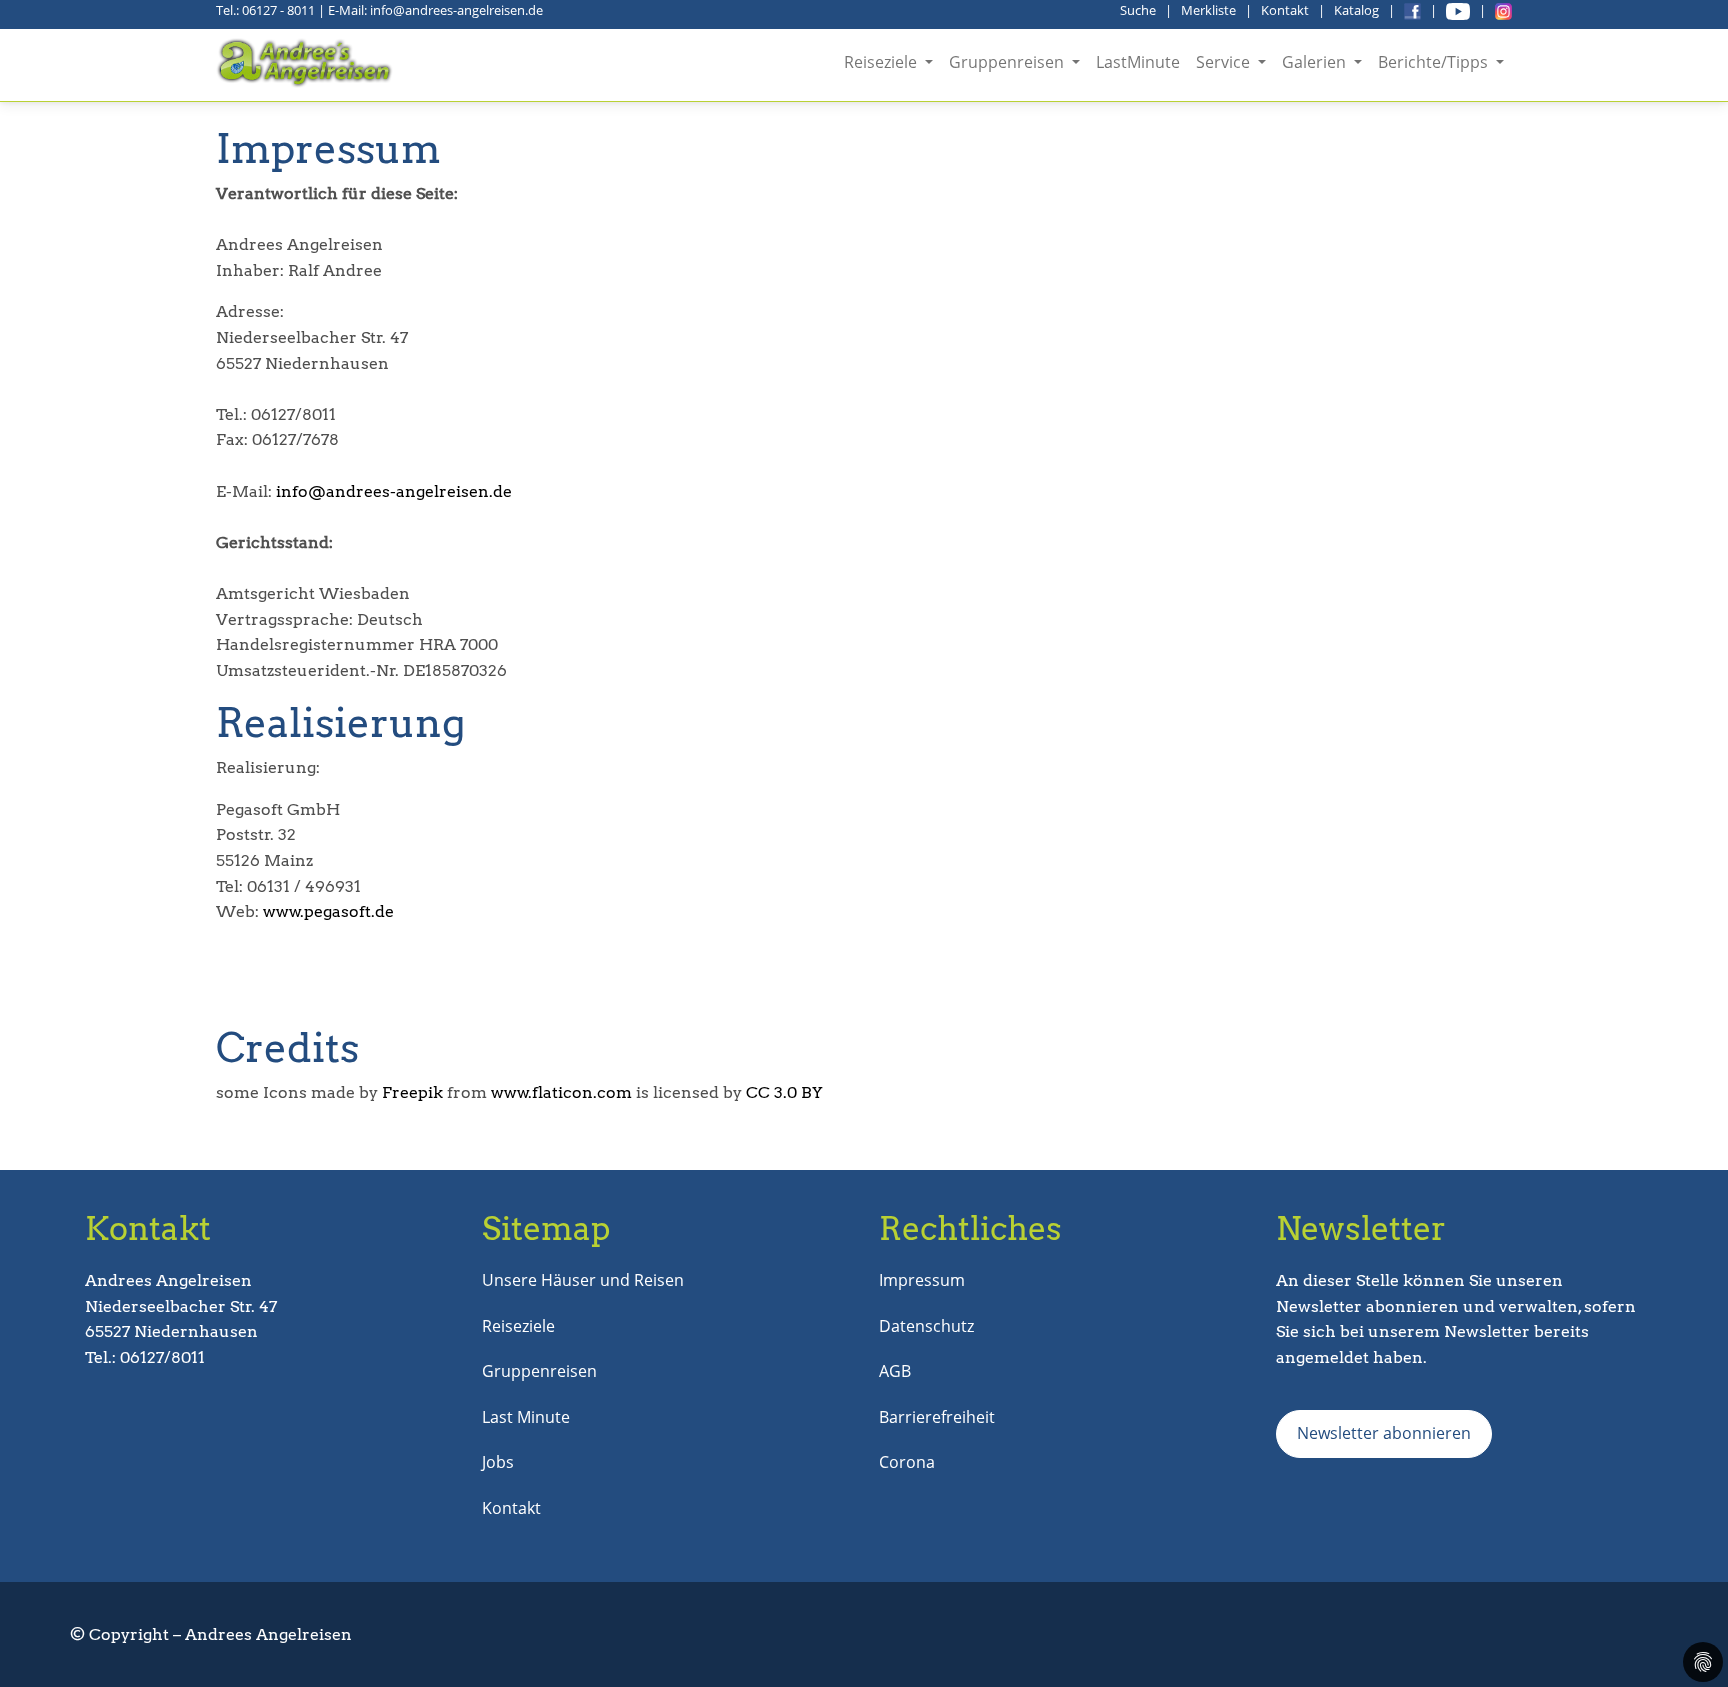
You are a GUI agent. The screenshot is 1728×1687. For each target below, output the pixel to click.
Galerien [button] (1316, 62)
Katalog (1356, 10)
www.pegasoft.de (328, 911)
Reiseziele (518, 1326)
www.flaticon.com (561, 1092)
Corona (907, 1462)
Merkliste (1208, 10)
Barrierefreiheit (937, 1417)
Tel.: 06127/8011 (145, 1357)
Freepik (412, 1092)
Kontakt (1285, 10)
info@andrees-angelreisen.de (394, 491)
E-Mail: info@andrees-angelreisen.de (435, 10)
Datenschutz (926, 1326)
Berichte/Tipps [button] (1435, 62)
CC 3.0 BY (784, 1092)
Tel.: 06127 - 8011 (265, 10)
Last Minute (526, 1417)
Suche (1138, 10)
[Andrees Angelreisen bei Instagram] (1503, 10)
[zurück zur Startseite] (306, 63)
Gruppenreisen (539, 1371)
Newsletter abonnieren (1384, 1433)
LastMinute (1138, 62)
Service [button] (1225, 62)
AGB (895, 1371)
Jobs (498, 1462)
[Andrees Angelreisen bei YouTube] (1458, 10)
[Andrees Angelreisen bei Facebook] (1412, 10)
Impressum (922, 1280)
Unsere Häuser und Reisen (583, 1280)
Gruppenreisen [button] (1008, 62)
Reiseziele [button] (882, 62)
